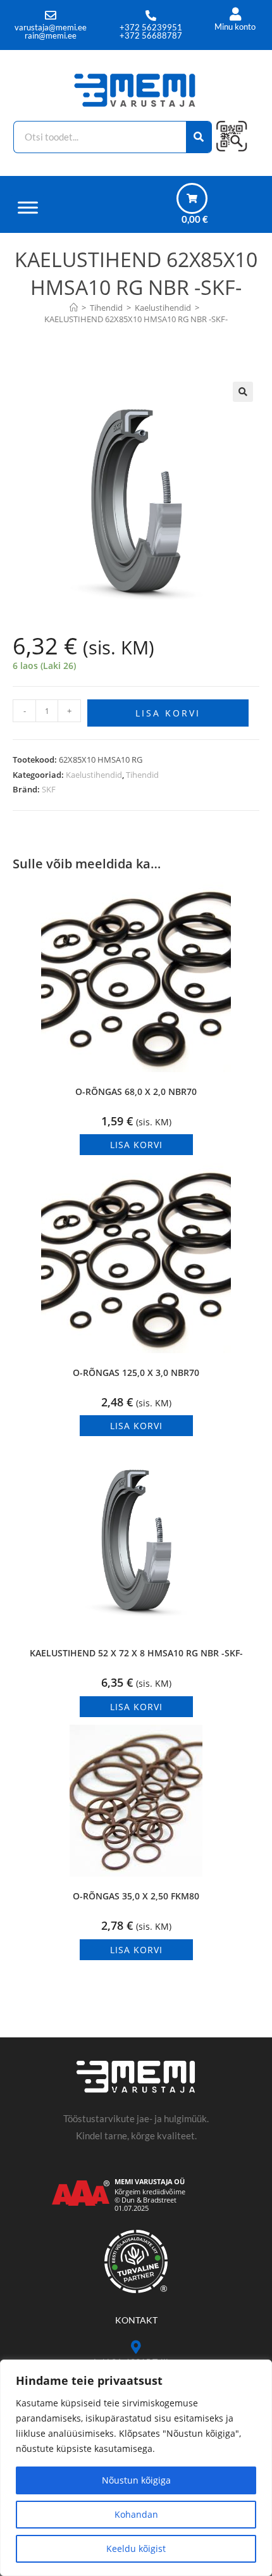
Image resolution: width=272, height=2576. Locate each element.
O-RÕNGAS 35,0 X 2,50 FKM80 (136, 1896)
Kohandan (136, 2514)
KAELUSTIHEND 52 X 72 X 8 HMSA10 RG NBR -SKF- (136, 1653)
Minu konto (235, 27)
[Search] (199, 137)
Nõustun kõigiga (136, 2480)
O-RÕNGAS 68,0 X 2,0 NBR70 (136, 1091)
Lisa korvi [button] (136, 1145)
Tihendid (142, 775)
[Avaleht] (74, 308)
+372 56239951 (151, 27)
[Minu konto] (235, 14)
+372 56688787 (151, 35)
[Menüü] (28, 207)
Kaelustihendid (94, 775)
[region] (136, 2468)
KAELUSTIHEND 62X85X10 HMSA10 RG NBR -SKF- (136, 319)
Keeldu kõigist (136, 2548)
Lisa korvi (168, 713)
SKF (49, 789)
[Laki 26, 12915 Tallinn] (136, 2347)
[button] (243, 392)
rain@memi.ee (51, 35)
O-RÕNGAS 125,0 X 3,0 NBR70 (136, 1372)
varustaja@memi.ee (51, 27)
